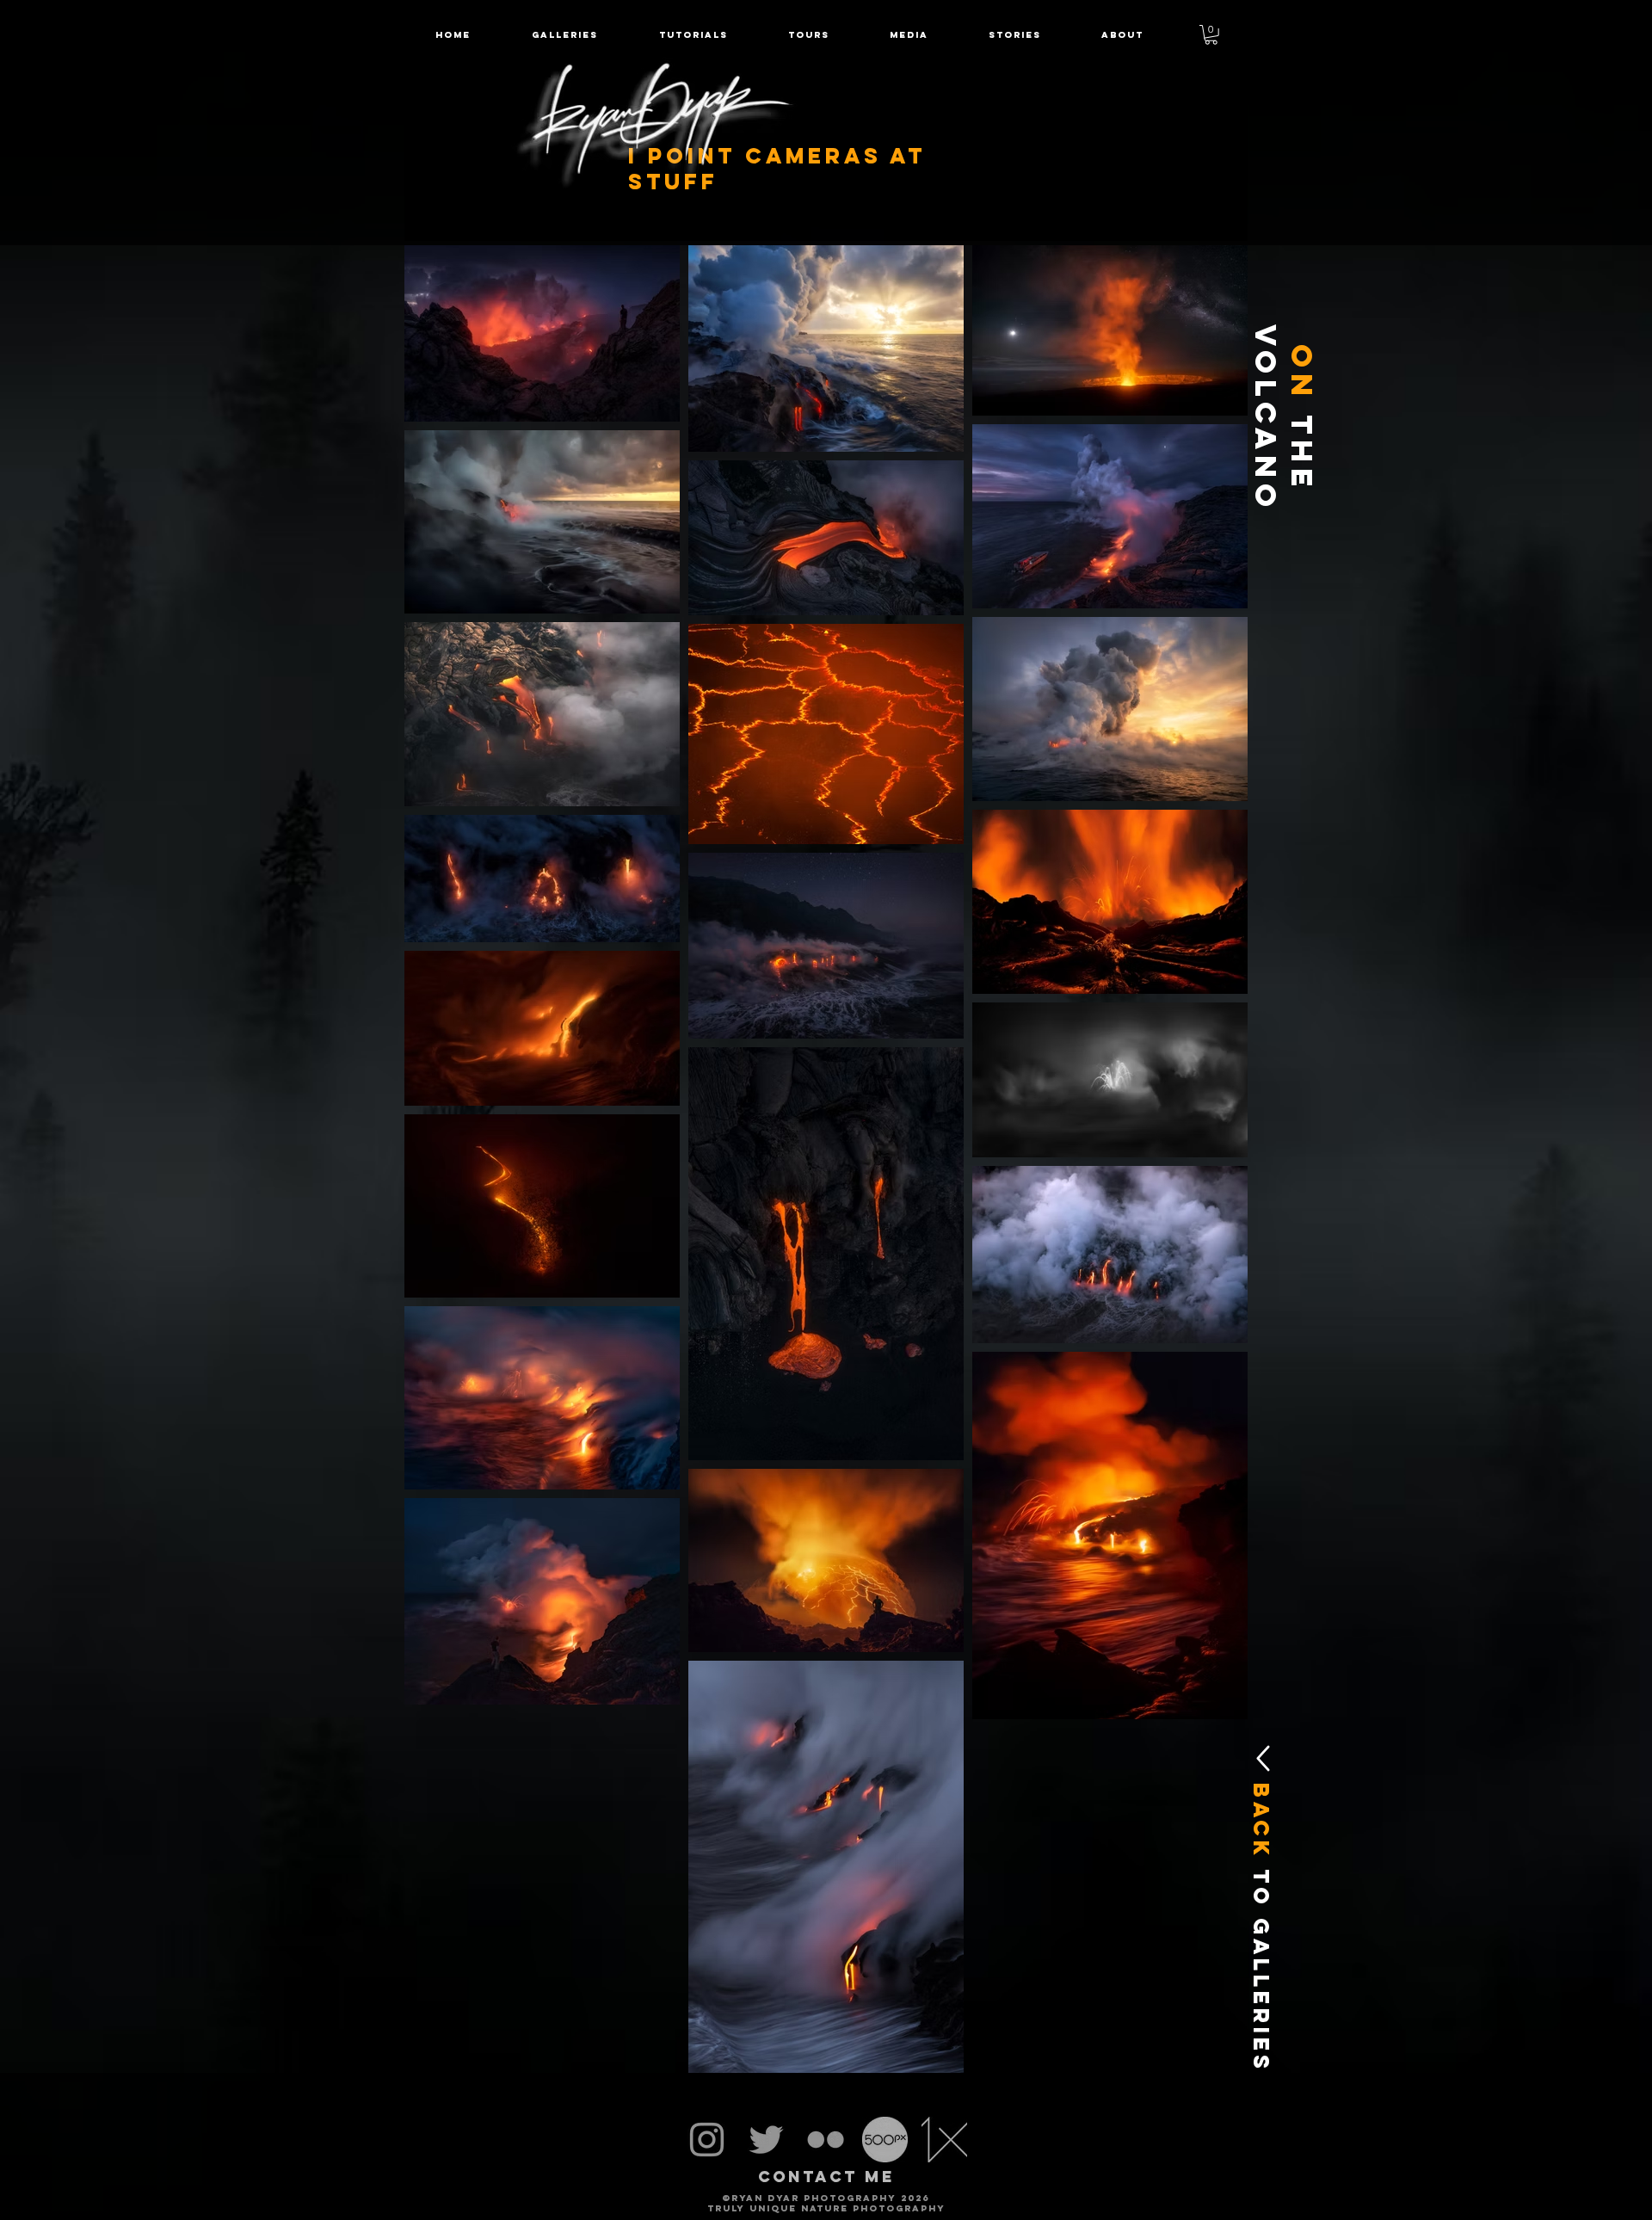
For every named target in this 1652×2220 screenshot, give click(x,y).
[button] (809, 35)
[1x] (944, 2140)
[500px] (885, 2140)
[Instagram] (707, 2140)
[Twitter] (766, 2140)
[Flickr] (826, 2140)
